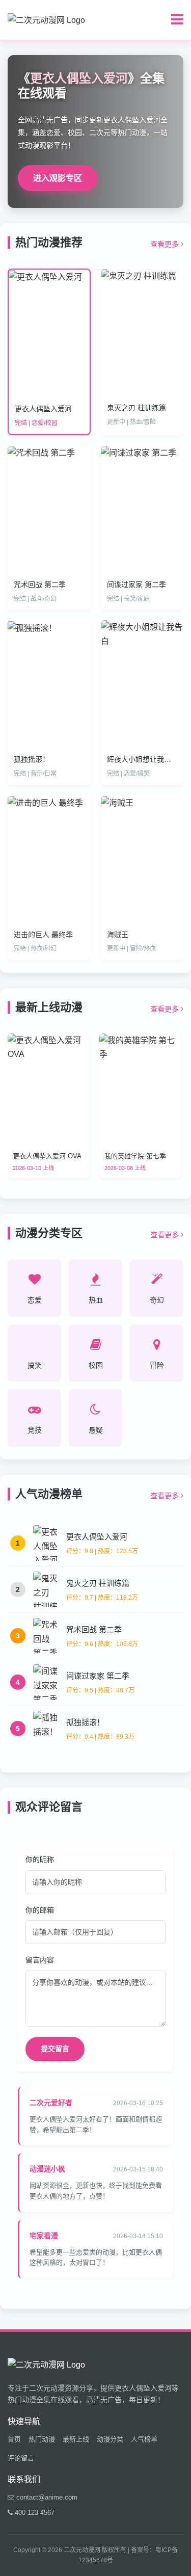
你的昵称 (40, 1860)
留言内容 (40, 1960)
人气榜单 (144, 2439)
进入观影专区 (58, 178)
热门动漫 (42, 2439)
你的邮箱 (40, 1910)
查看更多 (166, 244)
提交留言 (55, 2049)
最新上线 (76, 2439)
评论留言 (21, 2458)
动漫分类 (110, 2439)
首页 (14, 2439)
